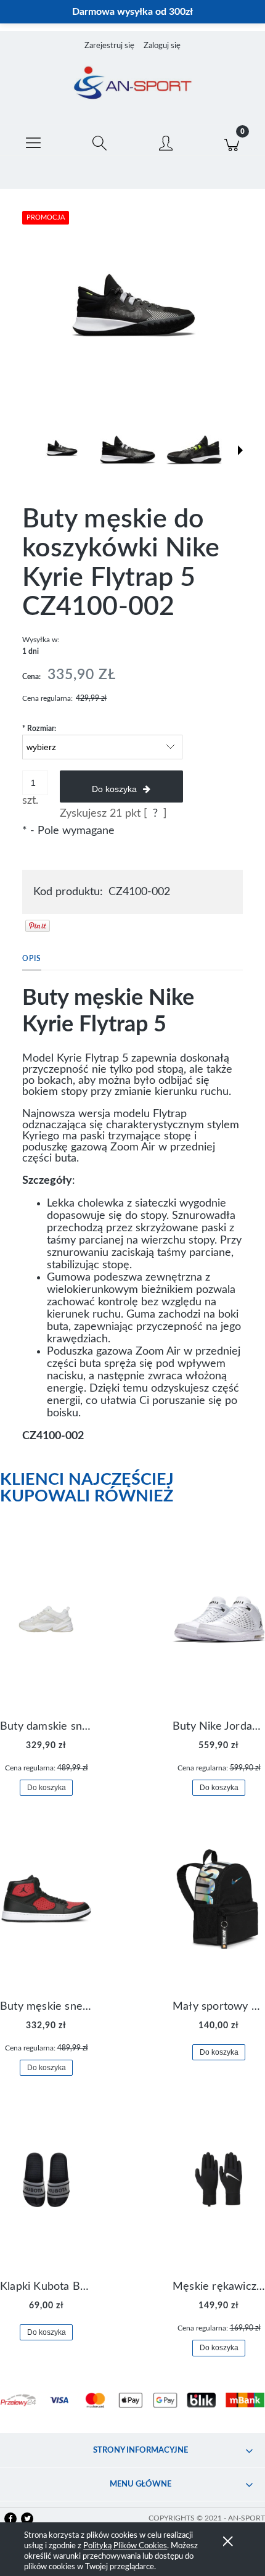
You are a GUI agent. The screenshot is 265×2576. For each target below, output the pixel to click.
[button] (33, 141)
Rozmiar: (39, 729)
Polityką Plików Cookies (125, 2546)
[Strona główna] (132, 84)
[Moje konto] (166, 143)
